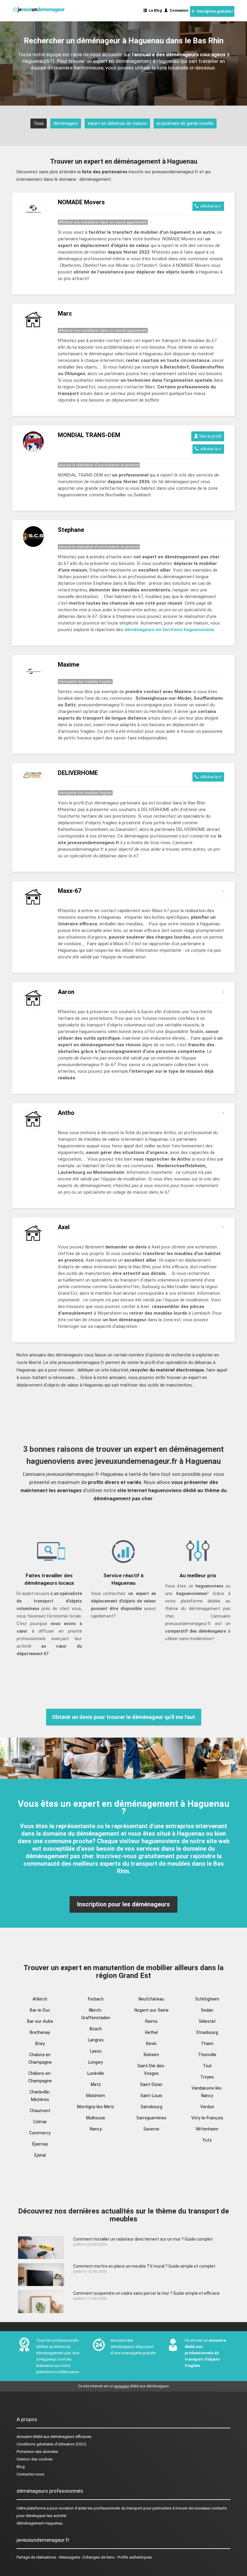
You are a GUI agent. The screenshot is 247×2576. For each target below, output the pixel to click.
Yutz (207, 2140)
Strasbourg (207, 2032)
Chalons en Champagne (40, 2058)
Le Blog (154, 11)
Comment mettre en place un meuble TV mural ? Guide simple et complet (144, 2266)
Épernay (40, 2144)
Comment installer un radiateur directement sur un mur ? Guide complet (143, 2239)
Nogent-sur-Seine (152, 2010)
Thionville (207, 2055)
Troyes (207, 2077)
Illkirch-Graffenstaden (96, 2014)
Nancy (96, 2129)
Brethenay (40, 2032)
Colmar (40, 2122)
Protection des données (37, 2452)
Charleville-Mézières (40, 2096)
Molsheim (96, 2096)
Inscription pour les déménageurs (123, 1904)
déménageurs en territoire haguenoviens (169, 630)
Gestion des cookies (35, 2459)
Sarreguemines (151, 2118)
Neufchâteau (151, 1999)
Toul (207, 2066)
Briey (40, 2044)
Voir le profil (210, 436)
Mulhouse (96, 2118)
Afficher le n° (210, 206)
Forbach (96, 1999)
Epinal (40, 2155)
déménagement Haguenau (40, 2523)
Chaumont (40, 2111)
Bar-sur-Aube (40, 2021)
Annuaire (24, 2437)
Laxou (96, 2051)
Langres (96, 2040)
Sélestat (207, 2021)
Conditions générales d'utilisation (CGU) (51, 2444)
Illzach (96, 2029)
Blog (21, 2467)
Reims (151, 2021)
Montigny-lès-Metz (96, 2107)
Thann (207, 2044)
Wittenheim (207, 2129)
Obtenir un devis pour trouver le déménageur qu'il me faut (124, 1717)
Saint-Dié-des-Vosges (151, 2070)
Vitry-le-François (207, 2118)
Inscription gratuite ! (214, 11)
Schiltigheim (207, 1999)
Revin (151, 2044)
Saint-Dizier (151, 2084)
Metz (96, 2084)
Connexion (178, 11)
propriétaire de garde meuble (185, 123)
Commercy (40, 2133)
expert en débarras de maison (117, 123)
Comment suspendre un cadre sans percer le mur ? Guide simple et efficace (146, 2293)
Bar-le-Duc (40, 2010)
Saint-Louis (151, 2096)
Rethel (152, 2032)
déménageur (66, 123)
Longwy (96, 2062)
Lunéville (96, 2073)
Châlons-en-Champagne (40, 2077)
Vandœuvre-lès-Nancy (207, 2092)
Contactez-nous (30, 2474)
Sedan (207, 2010)
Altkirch (40, 1999)
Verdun (207, 2107)
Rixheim (151, 2055)
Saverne (151, 2129)
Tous (39, 123)
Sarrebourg (152, 2107)
